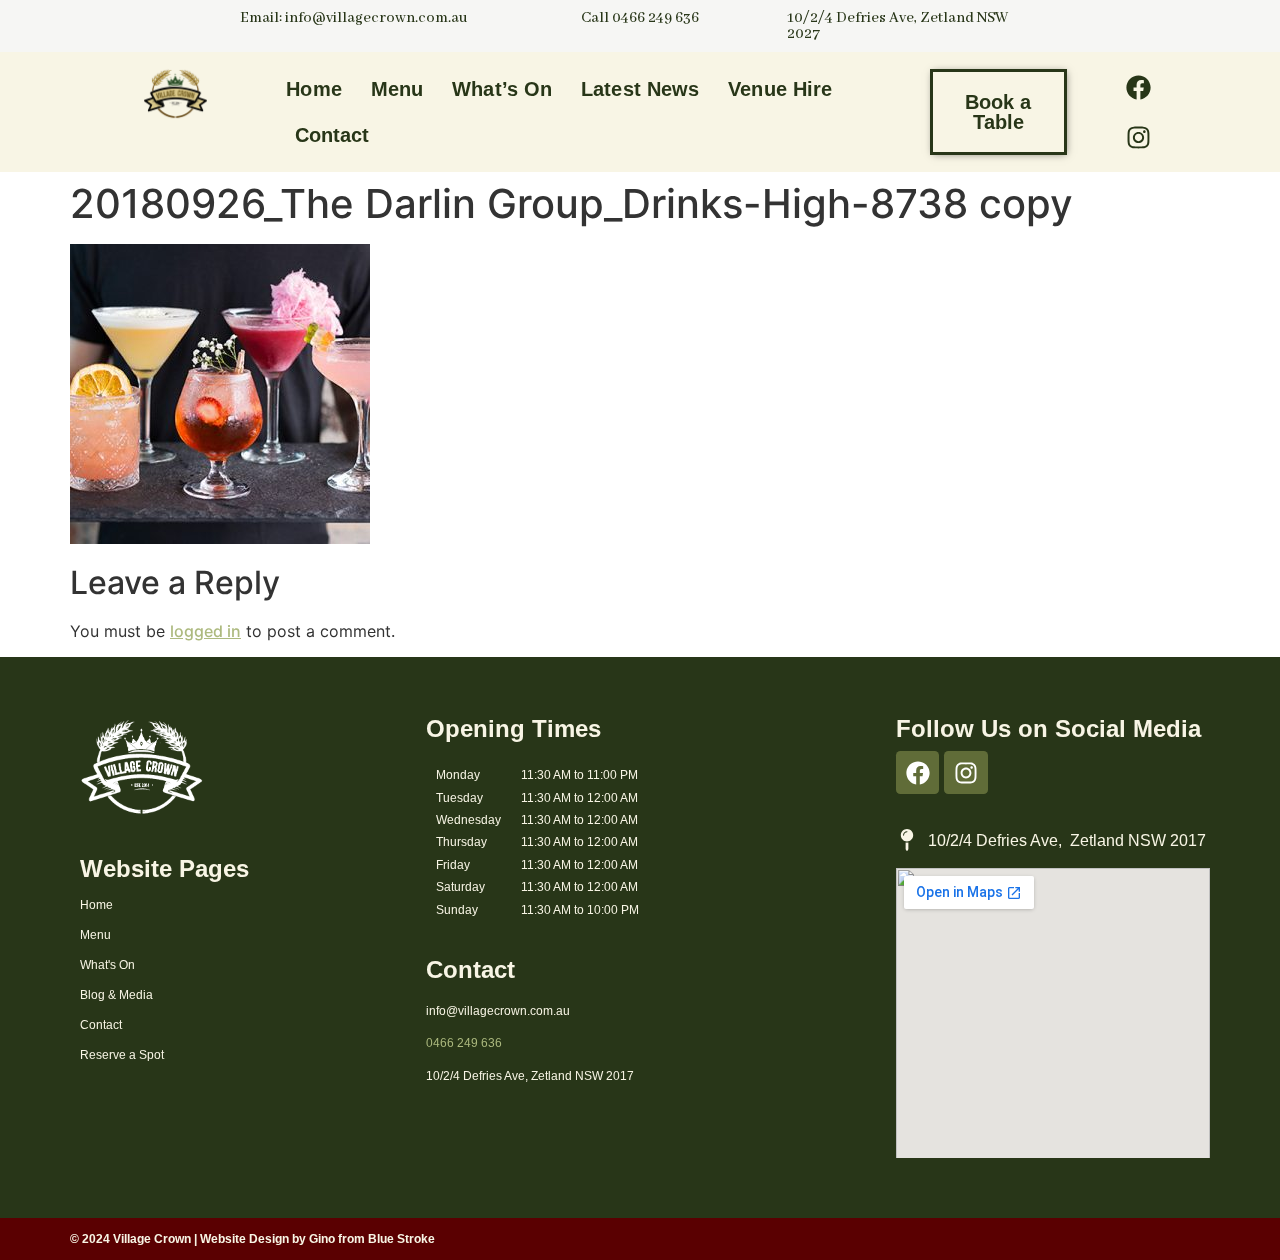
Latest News (640, 89)
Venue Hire (780, 89)
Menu (397, 89)
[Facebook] (1138, 87)
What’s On (502, 89)
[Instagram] (1138, 137)
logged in (205, 631)
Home (313, 89)
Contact (332, 135)
